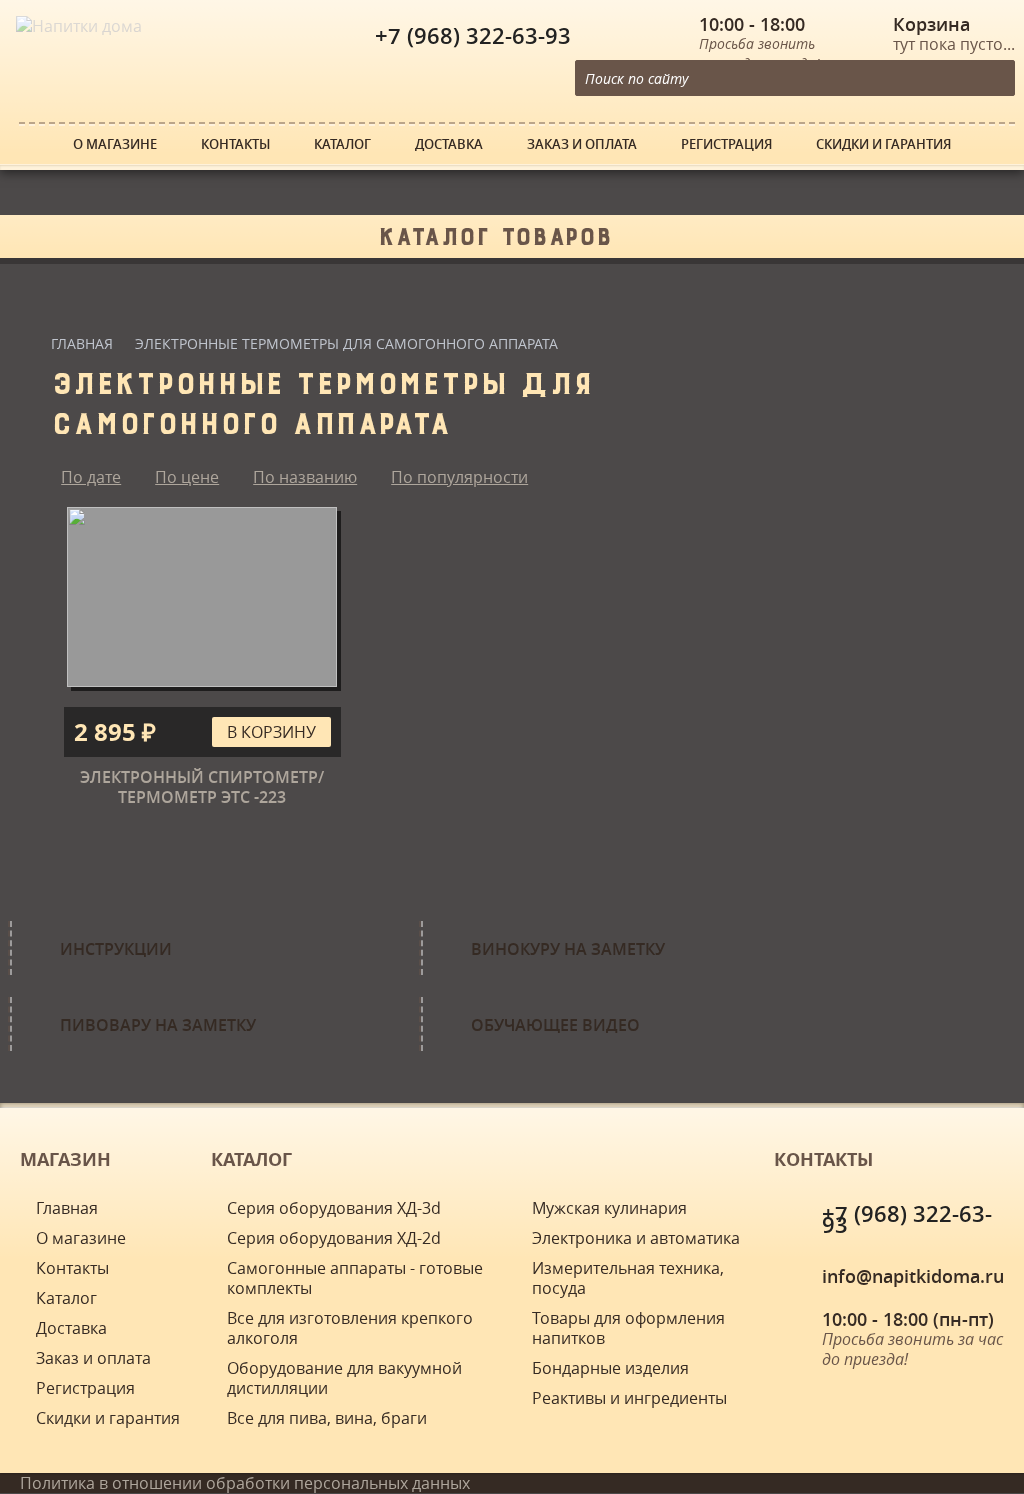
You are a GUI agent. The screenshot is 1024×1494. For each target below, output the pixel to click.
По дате (91, 477)
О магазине (115, 144)
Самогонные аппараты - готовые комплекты (355, 1278)
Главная (82, 343)
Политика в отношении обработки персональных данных (245, 1483)
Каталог (342, 144)
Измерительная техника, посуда (628, 1278)
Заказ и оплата (582, 144)
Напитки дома (55, 10)
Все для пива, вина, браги (327, 1418)
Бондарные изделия (610, 1368)
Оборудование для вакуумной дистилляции (344, 1378)
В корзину (271, 732)
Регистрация (726, 144)
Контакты (235, 144)
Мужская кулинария (609, 1208)
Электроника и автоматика (636, 1238)
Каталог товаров (495, 232)
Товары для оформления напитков (628, 1328)
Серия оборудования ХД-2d (334, 1238)
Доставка (449, 144)
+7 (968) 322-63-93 (473, 36)
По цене (187, 477)
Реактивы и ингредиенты (629, 1398)
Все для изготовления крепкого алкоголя (350, 1328)
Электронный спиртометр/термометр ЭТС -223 (202, 787)
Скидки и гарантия (883, 144)
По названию (305, 477)
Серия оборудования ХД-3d (334, 1208)
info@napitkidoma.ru (913, 1276)
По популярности (459, 477)
